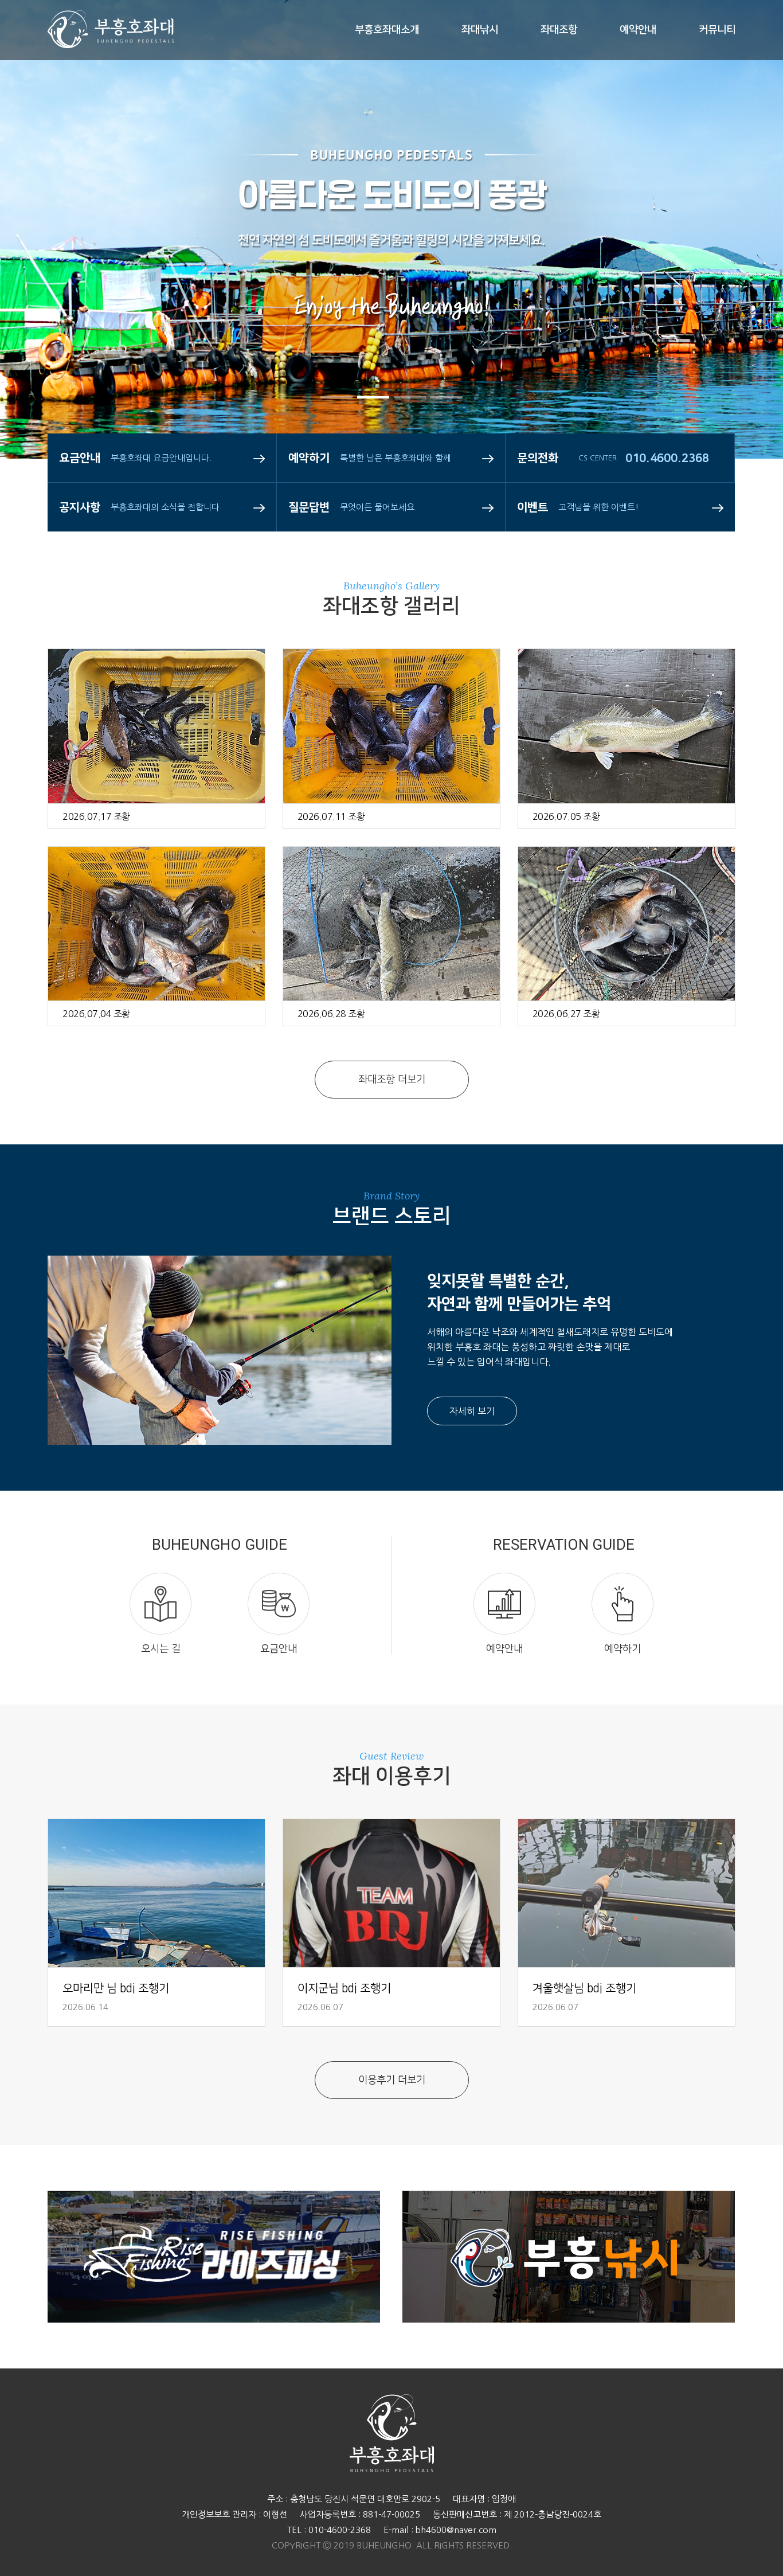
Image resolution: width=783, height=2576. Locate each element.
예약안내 (638, 30)
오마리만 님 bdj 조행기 (116, 1988)
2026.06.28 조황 (331, 1014)
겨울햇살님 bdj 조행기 (584, 1988)
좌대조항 (559, 30)
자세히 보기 (472, 1411)
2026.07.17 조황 (96, 816)
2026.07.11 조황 (331, 816)
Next (740, 275)
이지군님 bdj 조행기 (344, 1988)
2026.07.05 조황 (566, 816)
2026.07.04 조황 (96, 1014)
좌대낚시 (480, 30)
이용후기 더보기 (392, 2080)
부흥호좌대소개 (387, 30)
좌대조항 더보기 (392, 1080)
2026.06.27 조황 (566, 1014)
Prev (43, 275)
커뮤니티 (717, 30)
